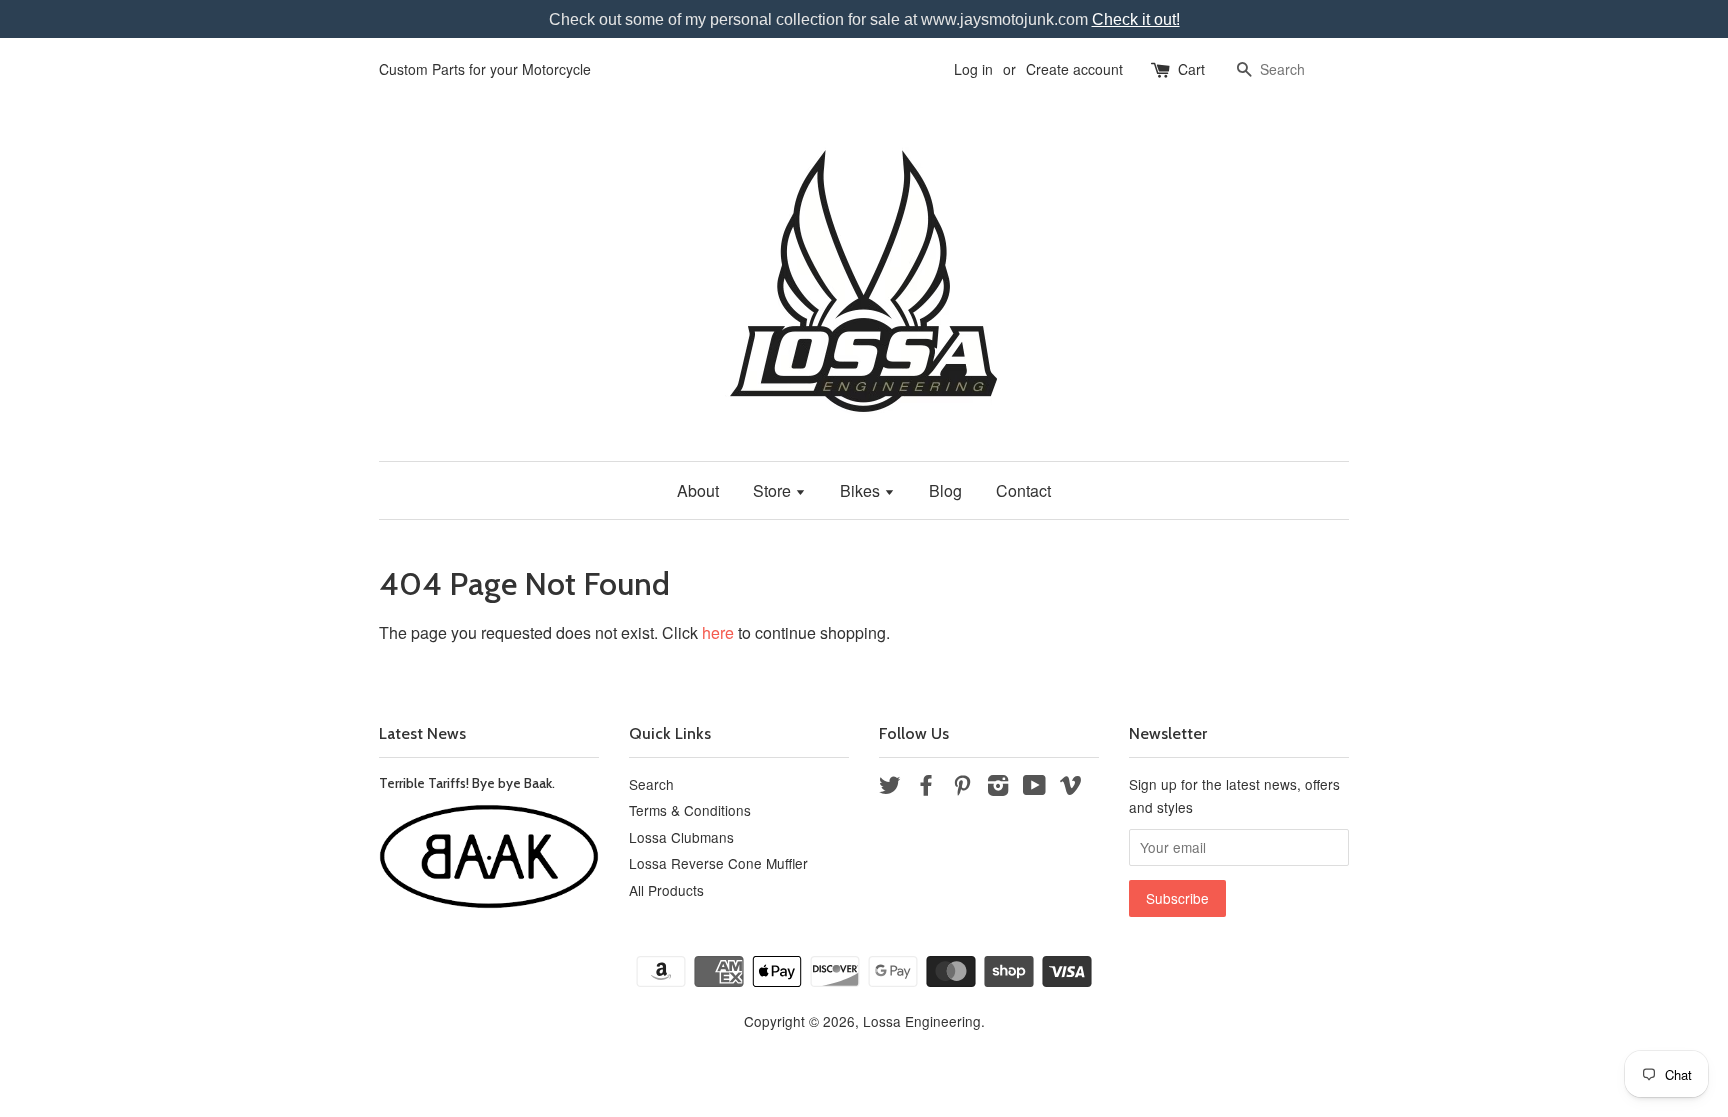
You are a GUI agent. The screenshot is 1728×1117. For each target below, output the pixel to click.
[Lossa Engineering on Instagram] (998, 788)
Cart (1191, 69)
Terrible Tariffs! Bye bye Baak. (467, 783)
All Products (666, 890)
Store (774, 490)
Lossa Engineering (922, 1021)
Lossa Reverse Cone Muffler (718, 863)
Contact (1023, 490)
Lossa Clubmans (681, 837)
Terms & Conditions (690, 810)
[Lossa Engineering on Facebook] (926, 788)
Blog (945, 490)
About (698, 490)
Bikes (862, 490)
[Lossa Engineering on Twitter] (890, 788)
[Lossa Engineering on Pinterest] (962, 788)
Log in (973, 69)
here (718, 632)
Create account (1074, 69)
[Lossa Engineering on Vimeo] (1071, 788)
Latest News (422, 733)
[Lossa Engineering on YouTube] (1034, 788)
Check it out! (1136, 19)
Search (651, 784)
